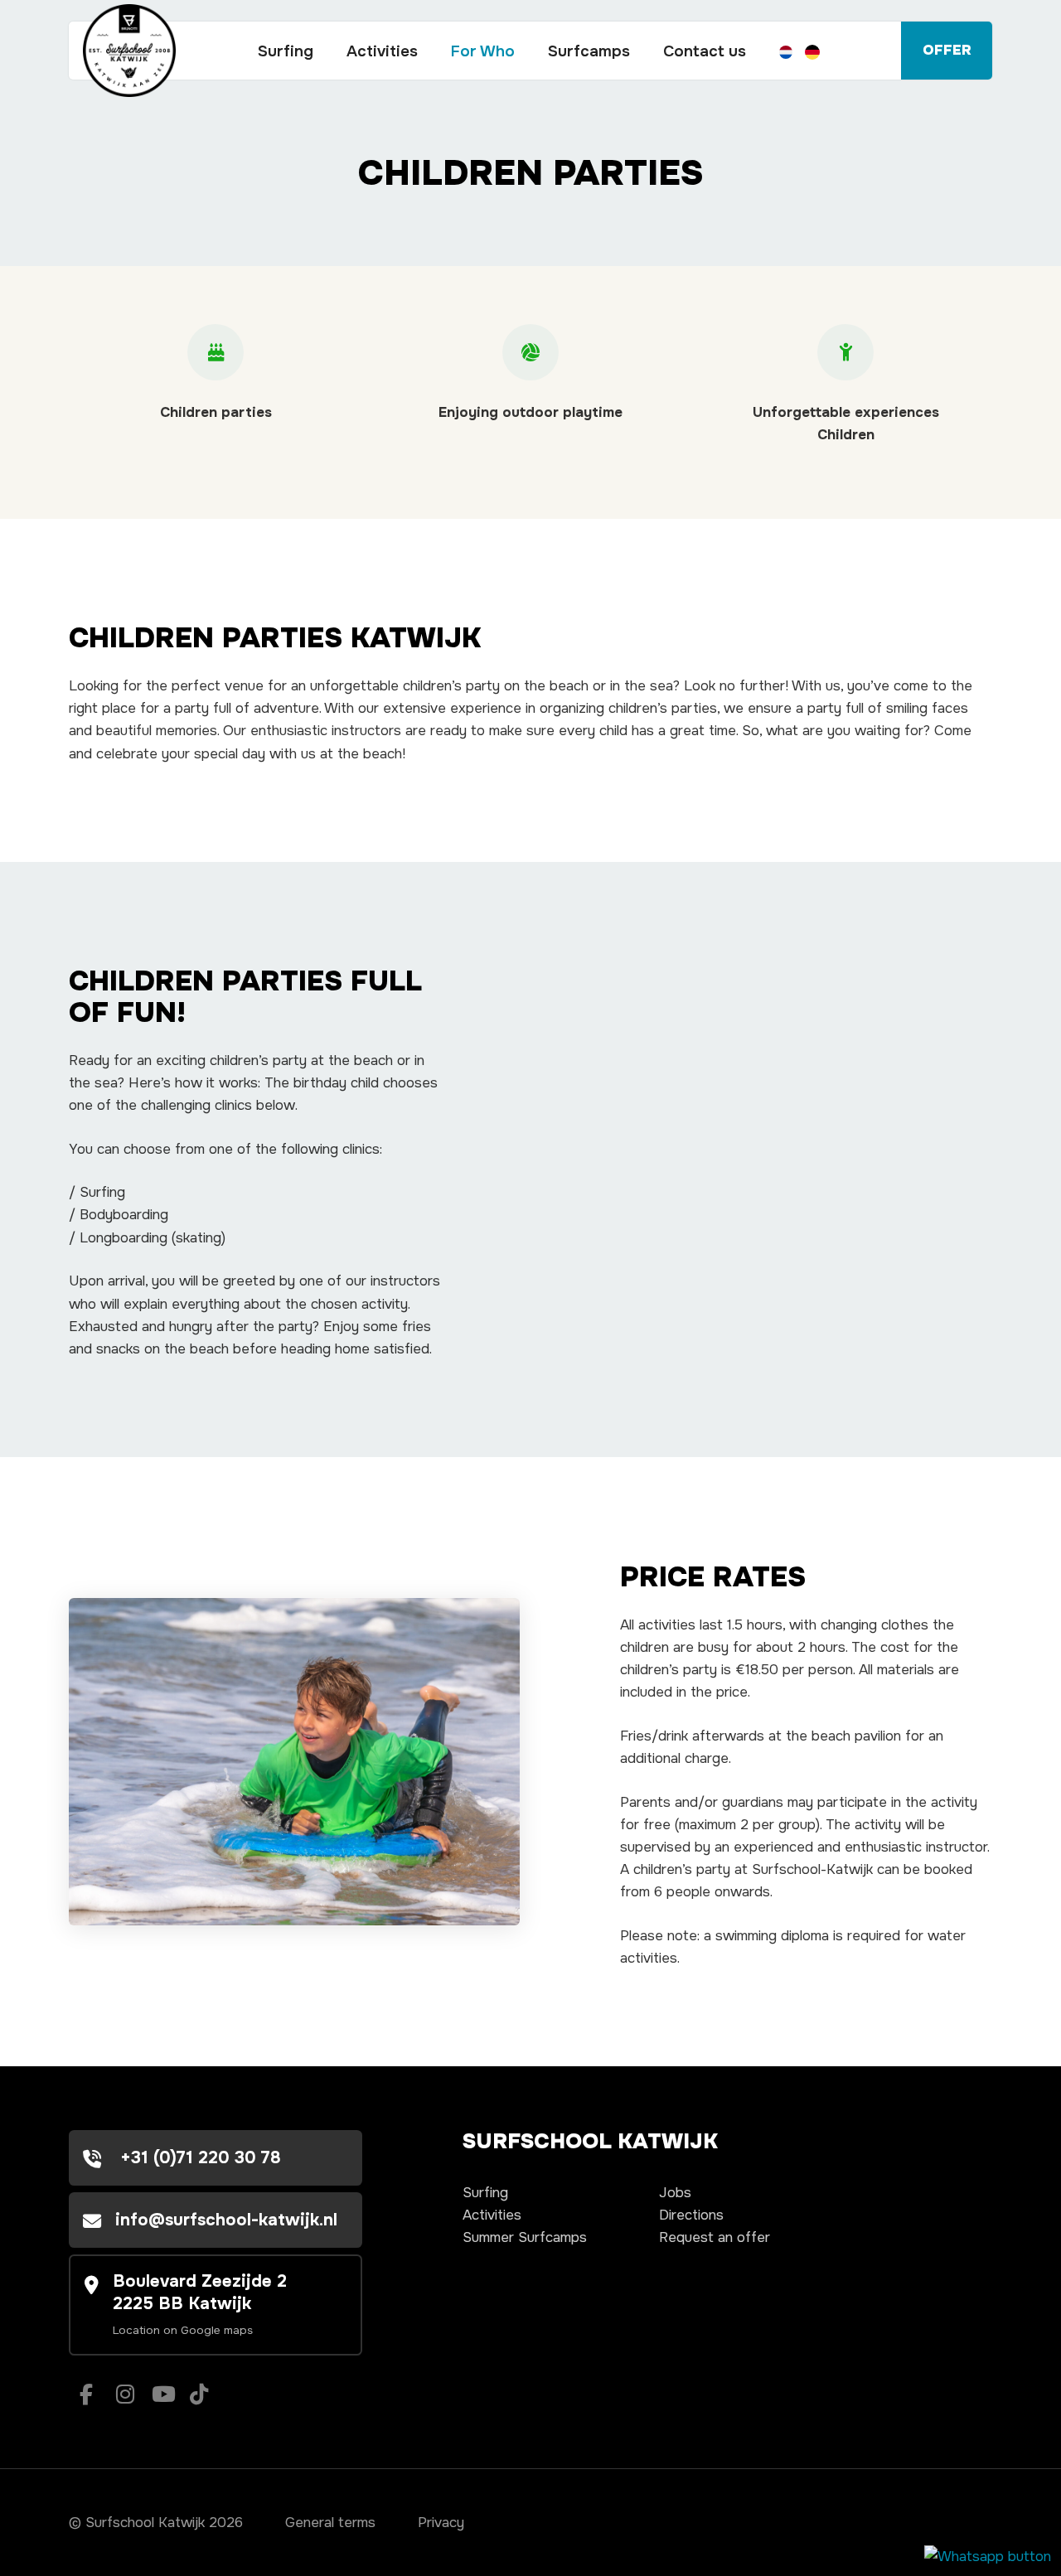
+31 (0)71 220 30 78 (198, 2157)
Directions (691, 2215)
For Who (483, 51)
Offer (947, 50)
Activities (382, 51)
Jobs (675, 2193)
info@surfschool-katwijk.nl (226, 2220)
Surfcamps (589, 51)
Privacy (441, 2523)
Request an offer (715, 2237)
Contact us (705, 51)
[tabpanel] (295, 1762)
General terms (330, 2523)
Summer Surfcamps (525, 2237)
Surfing (286, 51)
